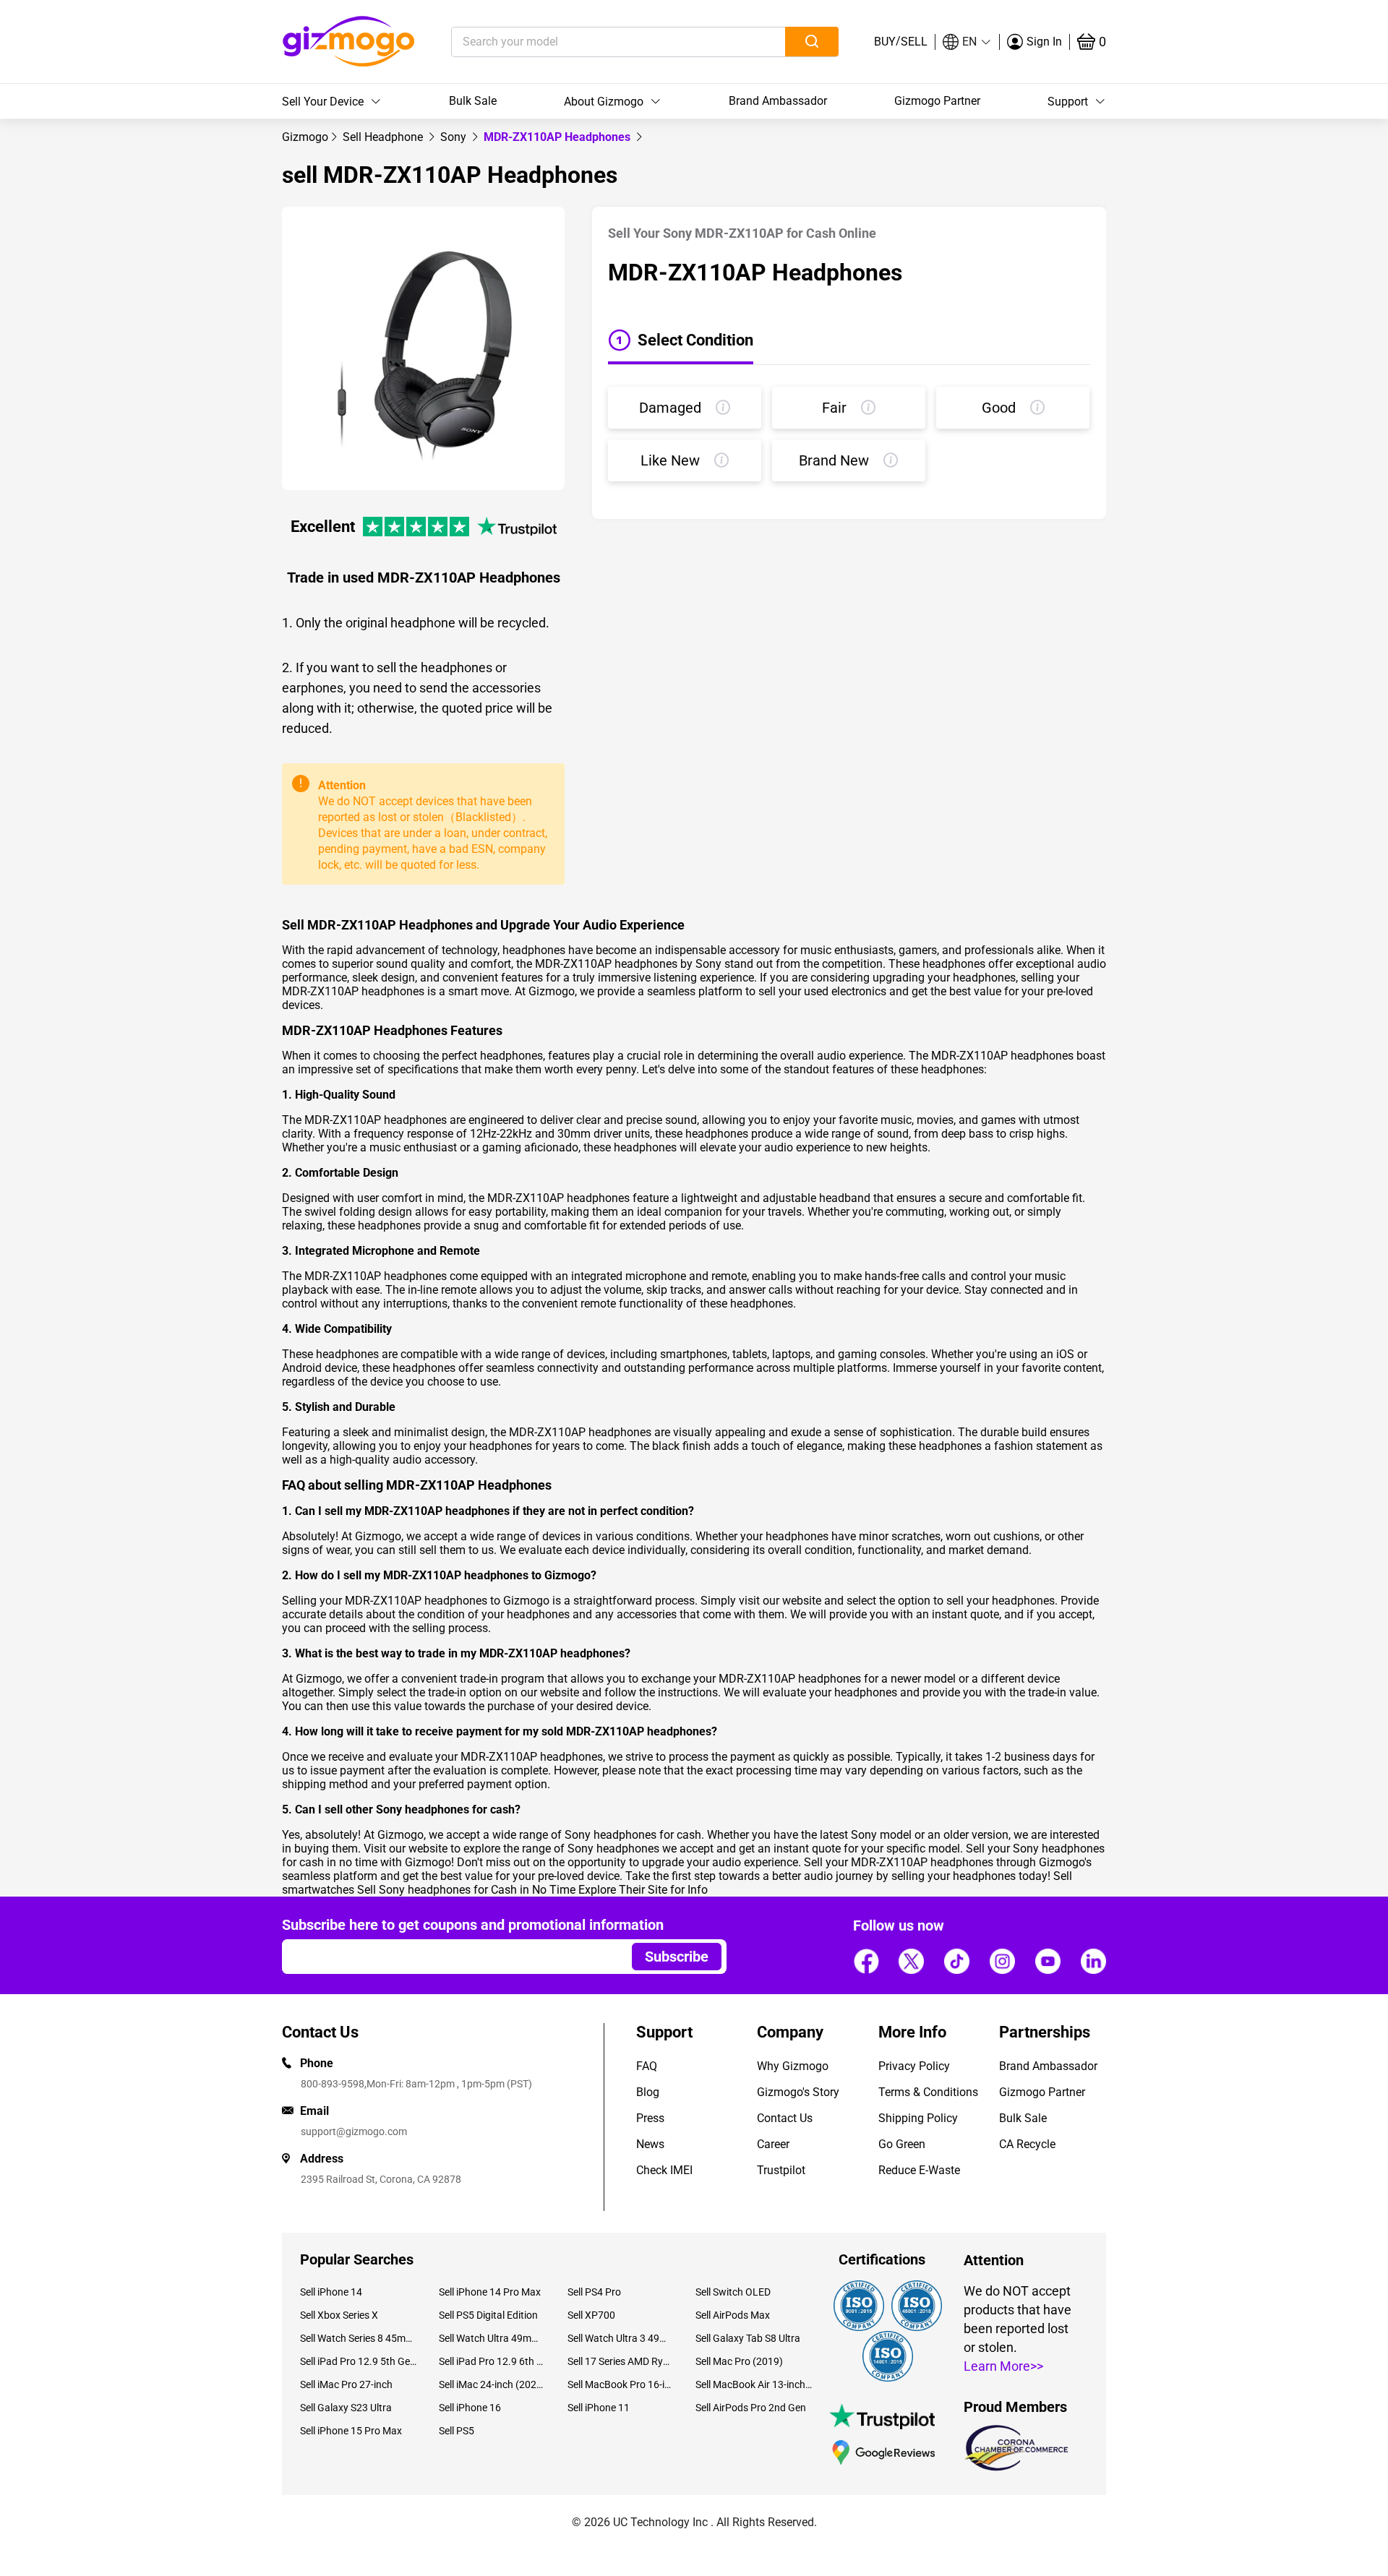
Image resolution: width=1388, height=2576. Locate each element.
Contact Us (785, 2118)
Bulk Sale (473, 101)
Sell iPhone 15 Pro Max (351, 2431)
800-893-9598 (333, 2084)
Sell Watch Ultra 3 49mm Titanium (621, 2338)
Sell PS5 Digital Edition (488, 2315)
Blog (648, 2092)
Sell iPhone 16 (470, 2408)
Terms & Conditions (928, 2092)
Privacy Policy (914, 2066)
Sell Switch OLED (733, 2292)
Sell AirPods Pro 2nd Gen (751, 2408)
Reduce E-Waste (919, 2170)
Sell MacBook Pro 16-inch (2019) (621, 2384)
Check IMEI (664, 2170)
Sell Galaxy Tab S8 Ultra (748, 2338)
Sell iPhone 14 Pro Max (490, 2292)
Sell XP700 (591, 2315)
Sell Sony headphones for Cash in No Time (466, 1890)
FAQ (647, 2066)
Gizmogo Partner (937, 101)
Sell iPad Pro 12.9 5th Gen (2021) (359, 2361)
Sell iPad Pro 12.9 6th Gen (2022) (492, 2361)
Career (773, 2144)
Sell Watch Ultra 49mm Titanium (492, 2338)
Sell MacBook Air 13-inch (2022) (754, 2384)
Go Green (902, 2144)
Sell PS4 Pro (594, 2292)
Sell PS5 (457, 2431)
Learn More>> (1003, 2366)
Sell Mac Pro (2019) (739, 2361)
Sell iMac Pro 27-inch (346, 2384)
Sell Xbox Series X (339, 2315)
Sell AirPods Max (733, 2315)
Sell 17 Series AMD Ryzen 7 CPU (621, 2361)
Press (650, 2118)
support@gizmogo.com (354, 2131)
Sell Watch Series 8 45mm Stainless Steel (359, 2338)
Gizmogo (305, 137)
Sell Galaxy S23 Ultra (346, 2408)
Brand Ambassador (778, 101)
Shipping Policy (918, 2118)
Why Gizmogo (793, 2066)
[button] (967, 42)
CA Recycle (1027, 2144)
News (650, 2144)
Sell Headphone (384, 137)
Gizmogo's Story (798, 2092)
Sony (455, 137)
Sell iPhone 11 (599, 2408)
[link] (305, 137)
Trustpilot (781, 2170)
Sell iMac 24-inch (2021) (492, 2384)
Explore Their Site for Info (643, 1890)
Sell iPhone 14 (331, 2292)
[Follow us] (866, 1961)
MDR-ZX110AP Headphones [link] (558, 137)
